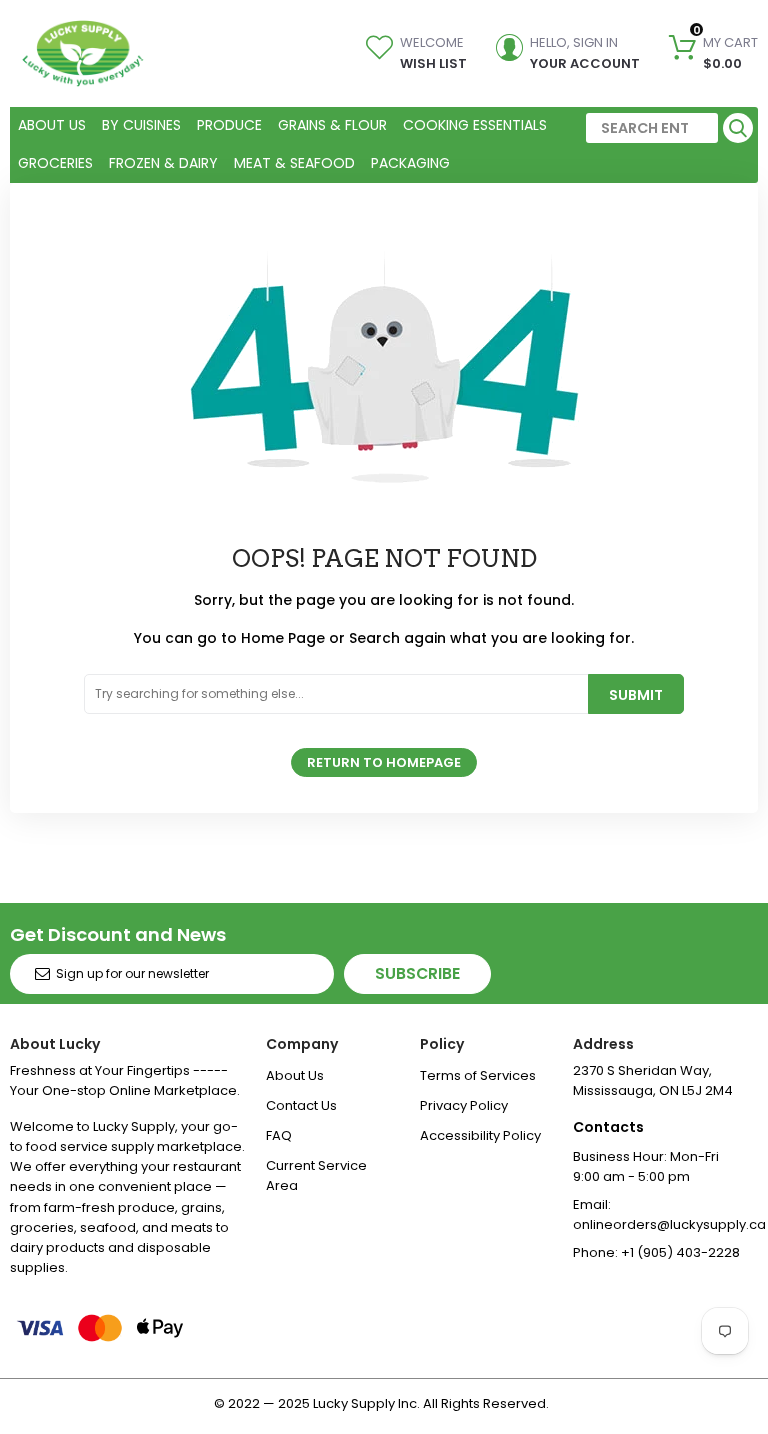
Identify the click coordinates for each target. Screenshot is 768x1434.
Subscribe (417, 973)
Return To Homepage (384, 762)
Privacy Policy (464, 1105)
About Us (295, 1075)
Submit (636, 695)
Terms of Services (478, 1075)
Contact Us (301, 1105)
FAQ (279, 1135)
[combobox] (652, 128)
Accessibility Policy (480, 1135)
